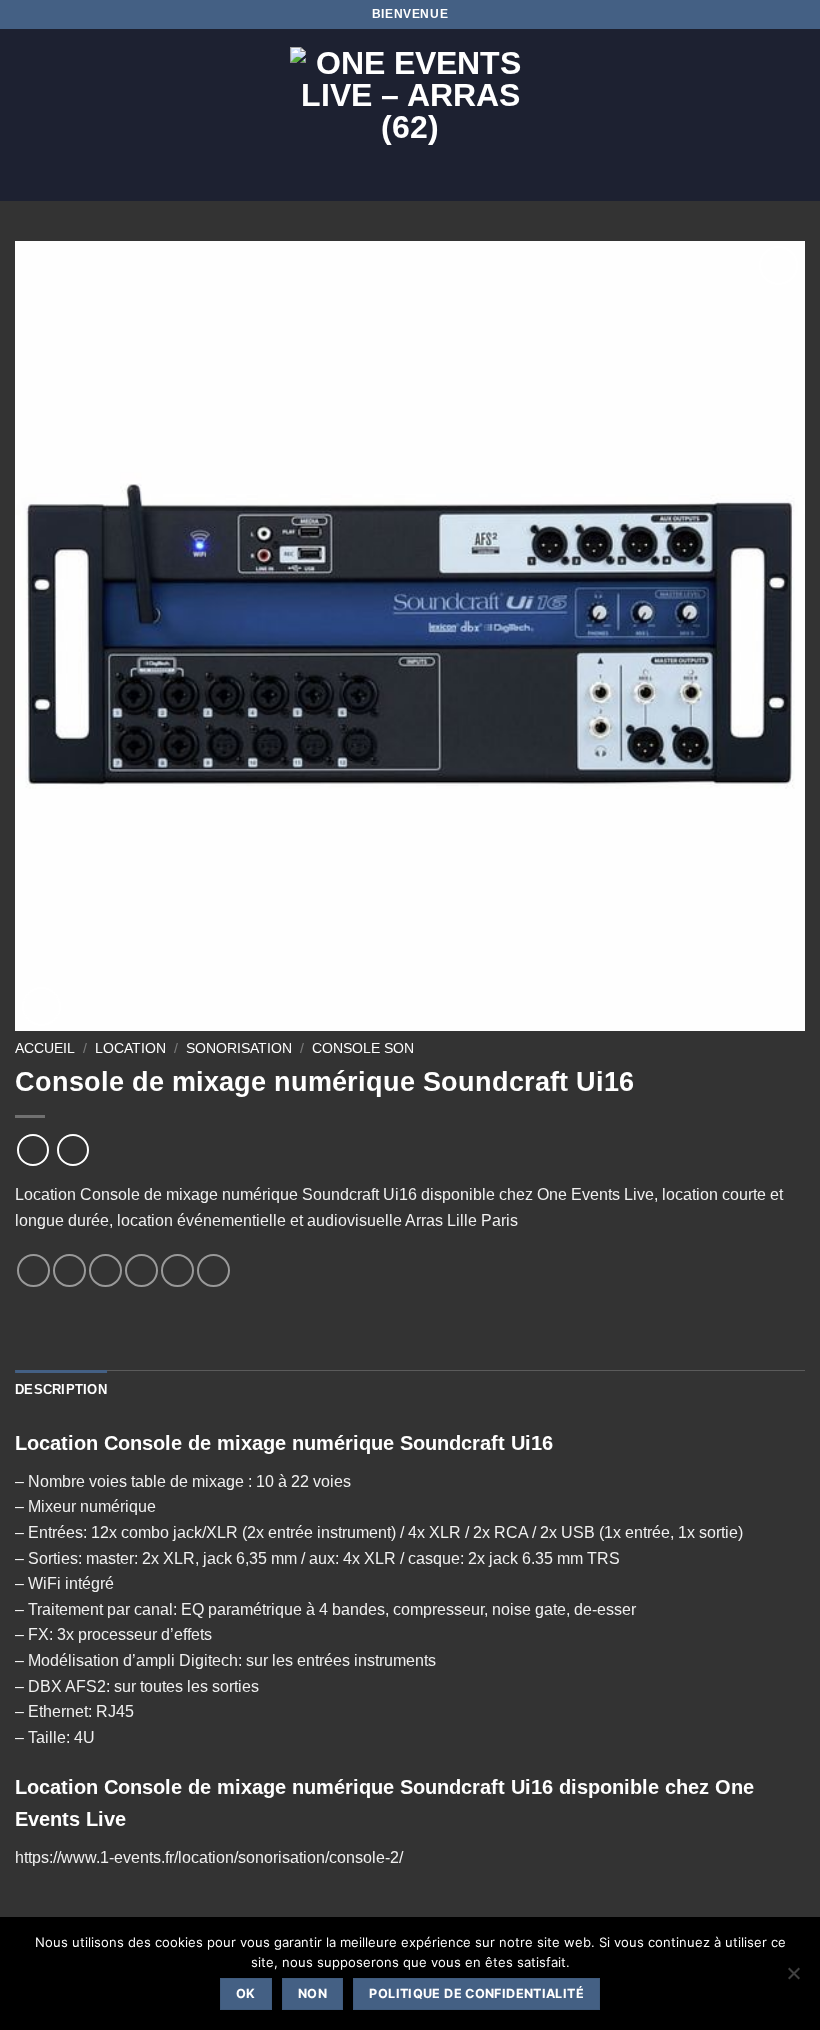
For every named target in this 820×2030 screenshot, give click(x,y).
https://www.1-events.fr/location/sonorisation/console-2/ (209, 1857)
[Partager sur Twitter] (105, 1270)
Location (130, 1048)
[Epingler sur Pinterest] (177, 1270)
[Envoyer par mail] (141, 1270)
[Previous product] (72, 1149)
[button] (27, 114)
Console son (363, 1048)
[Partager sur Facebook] (69, 1270)
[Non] (793, 1979)
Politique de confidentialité (476, 1993)
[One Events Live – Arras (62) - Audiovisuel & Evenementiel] (410, 114)
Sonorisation (239, 1048)
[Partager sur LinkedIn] (213, 1270)
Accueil (45, 1048)
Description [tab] (61, 1389)
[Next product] (32, 1149)
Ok (246, 1993)
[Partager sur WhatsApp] (33, 1270)
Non (312, 1993)
